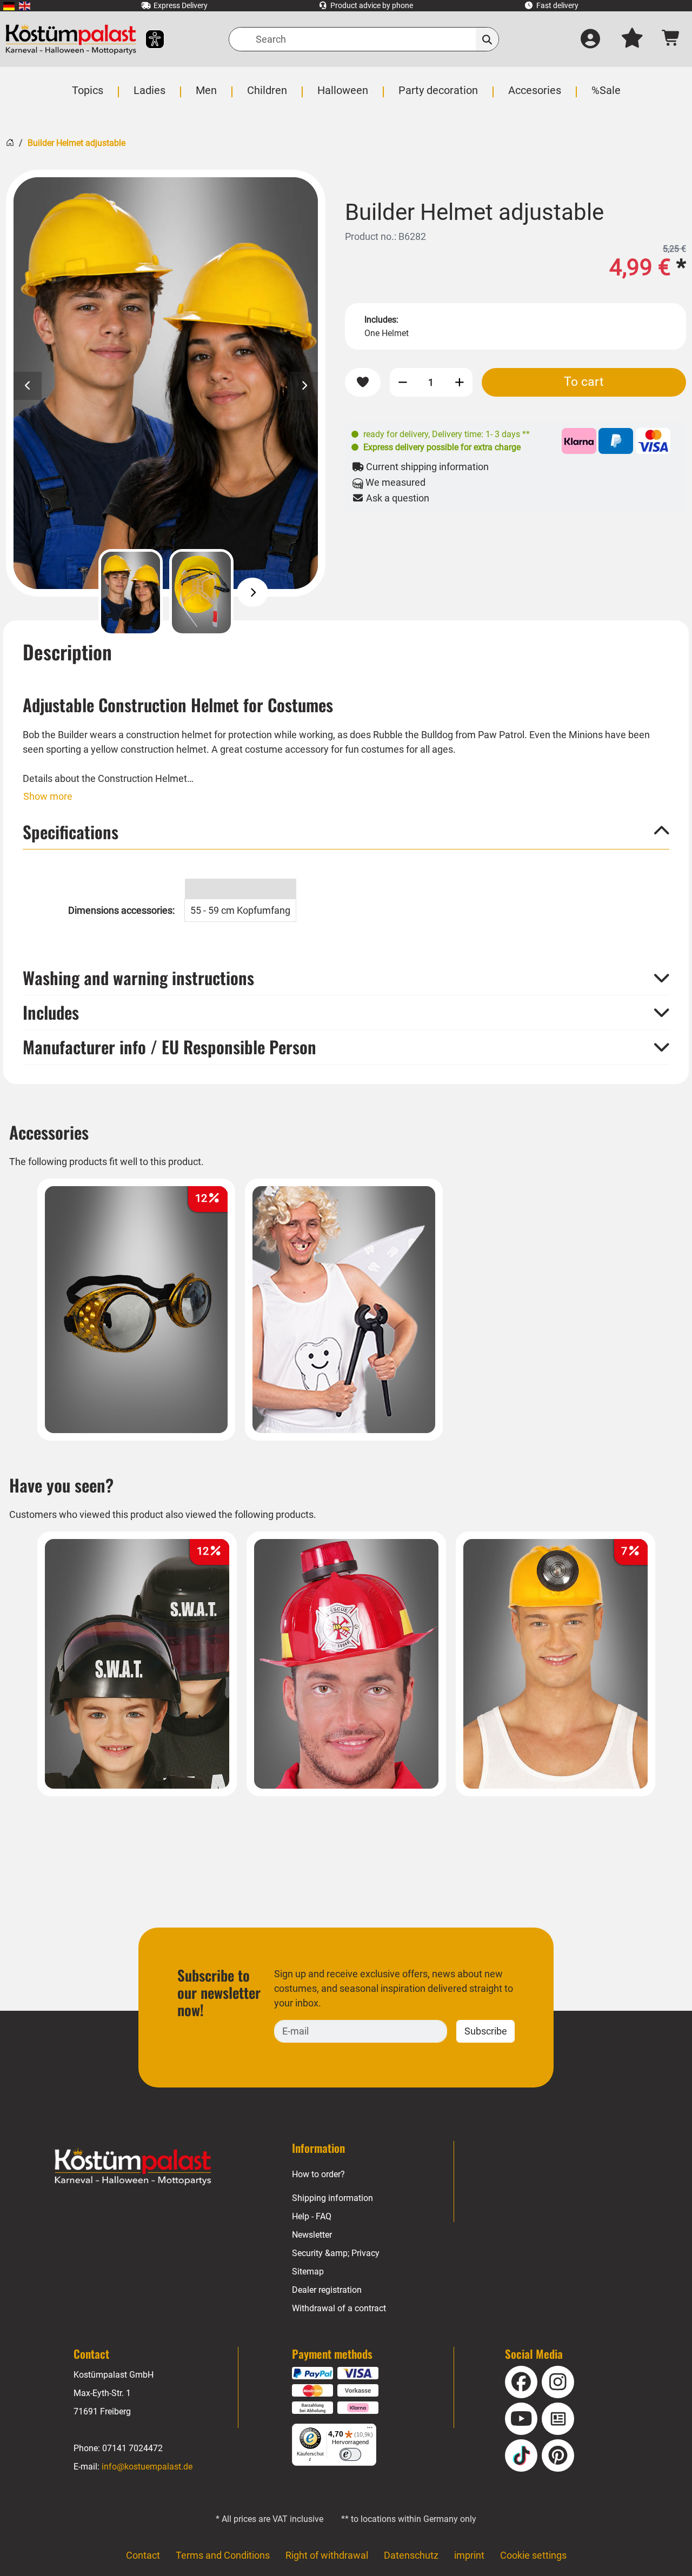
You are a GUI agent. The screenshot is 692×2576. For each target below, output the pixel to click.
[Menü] (370, 2430)
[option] (166, 383)
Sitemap (308, 2271)
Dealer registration (327, 2290)
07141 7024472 (132, 2448)
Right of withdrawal (327, 2555)
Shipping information (332, 2198)
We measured (394, 482)
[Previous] (79, 592)
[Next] (253, 592)
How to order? (318, 2174)
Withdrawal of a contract (339, 2308)
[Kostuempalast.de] (71, 39)
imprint (469, 2555)
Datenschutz (411, 2555)
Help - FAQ (312, 2216)
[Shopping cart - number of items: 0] (671, 39)
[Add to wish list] (363, 382)
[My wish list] (632, 39)
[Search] (487, 39)
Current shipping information (426, 467)
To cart (584, 382)
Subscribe (486, 2031)
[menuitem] (9, 6)
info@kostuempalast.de (147, 2467)
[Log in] (590, 39)
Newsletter (312, 2235)
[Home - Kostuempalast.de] (133, 2167)
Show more (48, 796)
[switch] (350, 2454)
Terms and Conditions (223, 2555)
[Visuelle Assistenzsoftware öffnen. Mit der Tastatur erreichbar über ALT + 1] (148, 39)
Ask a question (397, 498)
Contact (143, 2555)
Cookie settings (533, 2555)
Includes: (381, 320)
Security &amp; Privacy (336, 2253)
